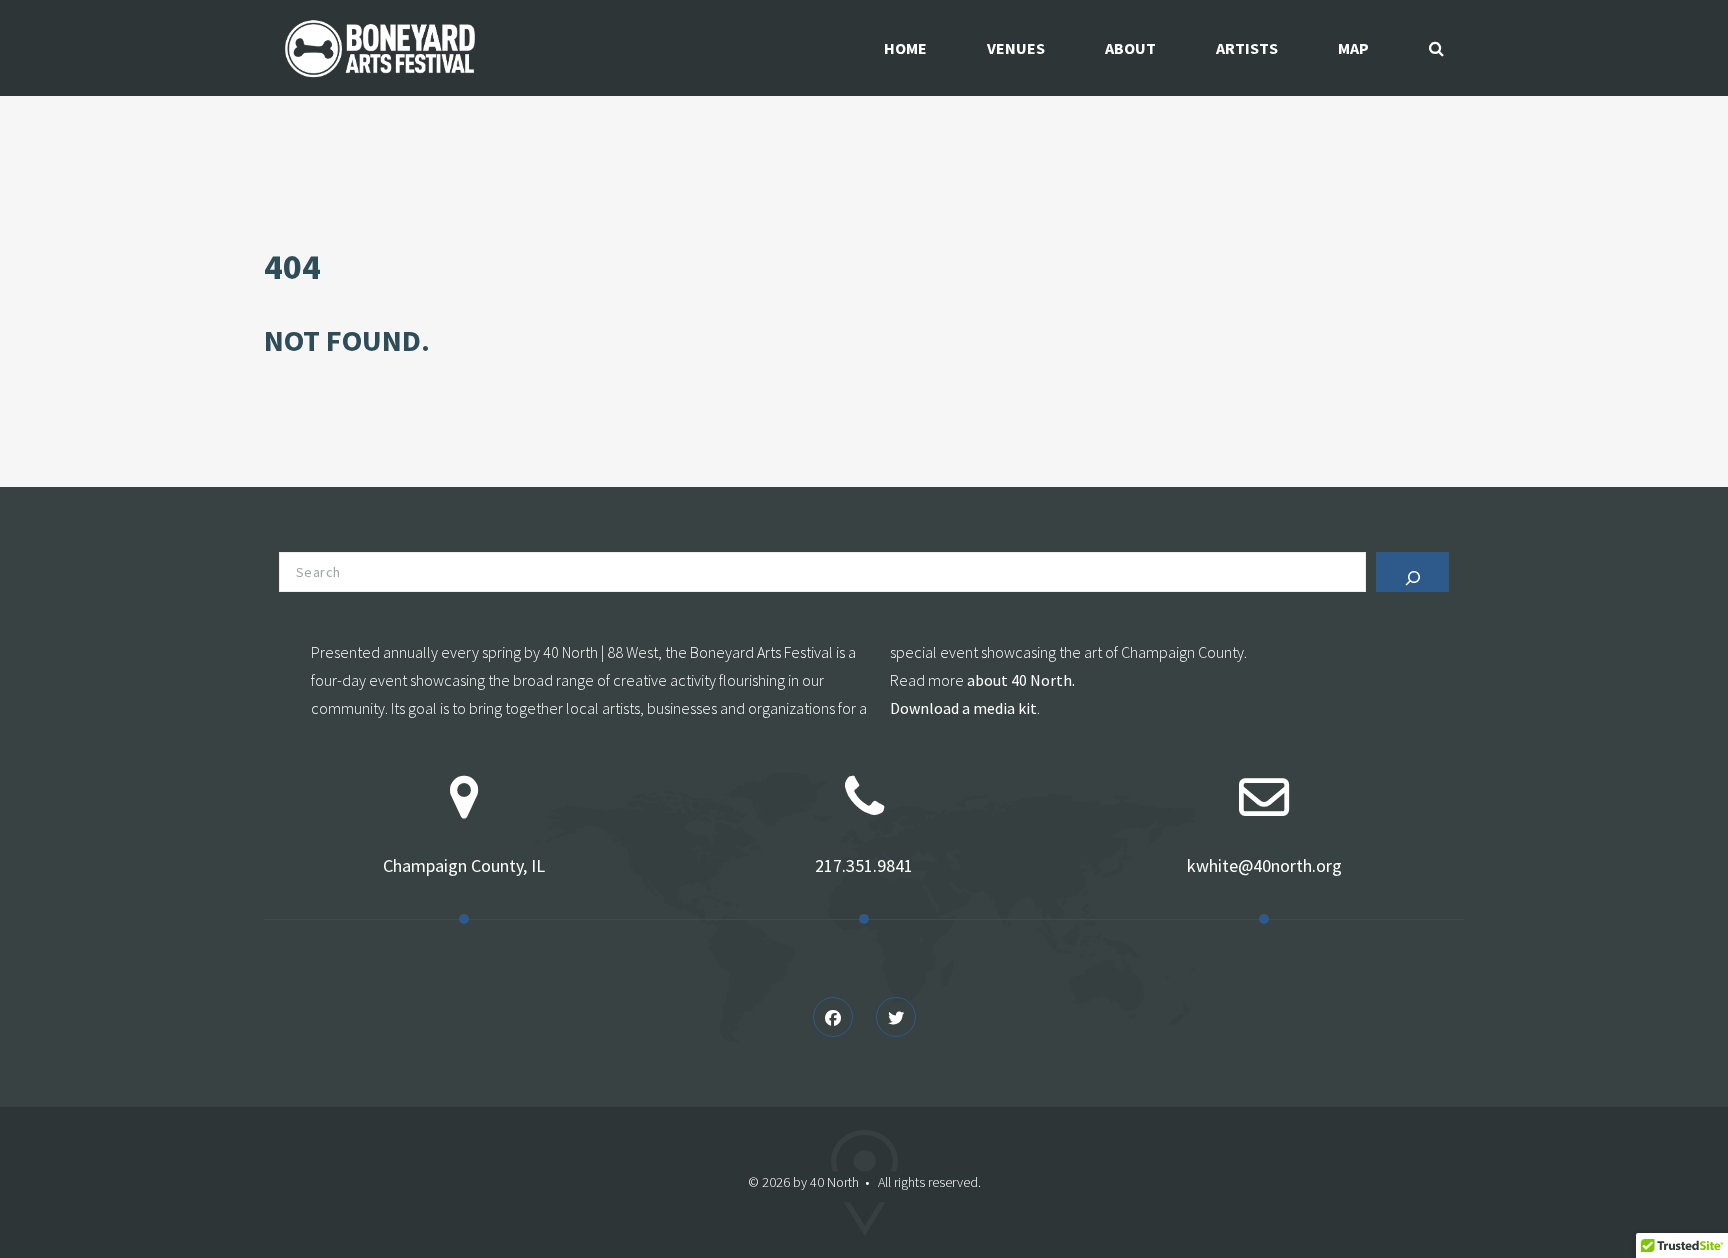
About (1130, 48)
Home (905, 48)
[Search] (1412, 572)
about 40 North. (1021, 680)
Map (1353, 48)
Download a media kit (963, 708)
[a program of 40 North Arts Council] (381, 48)
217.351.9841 (864, 865)
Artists (1247, 48)
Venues (1016, 48)
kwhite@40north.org (1264, 865)
